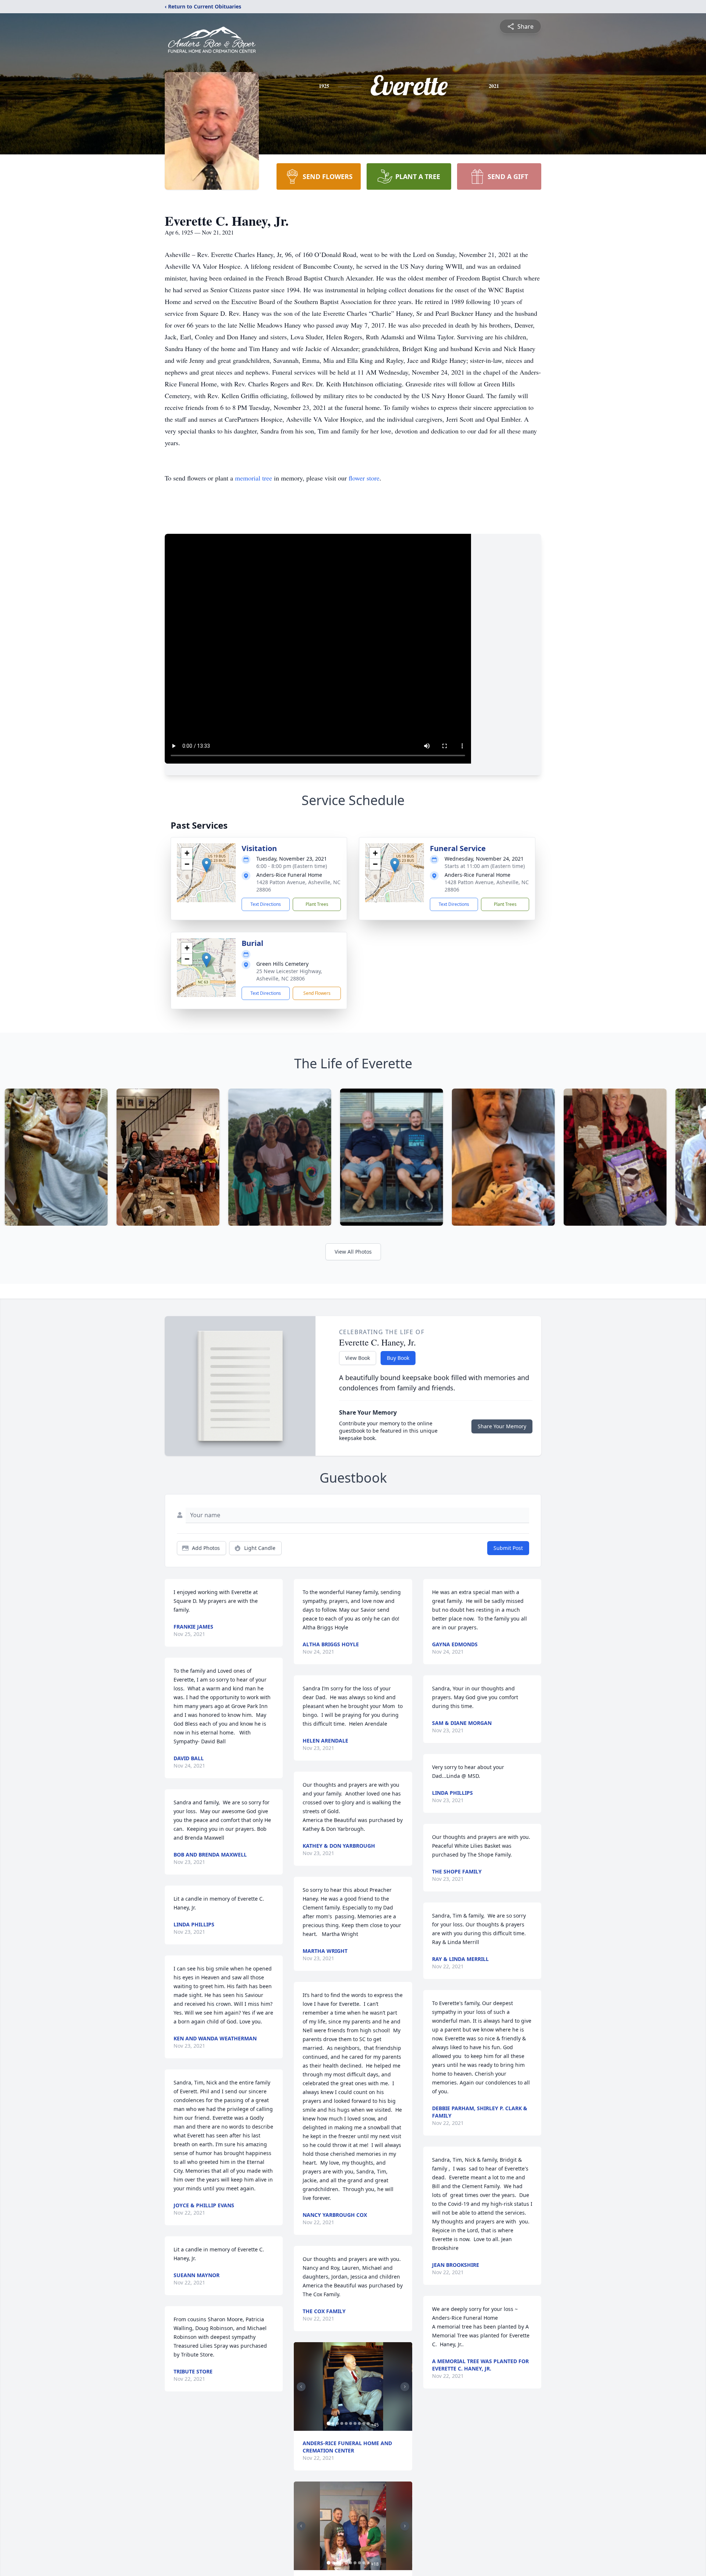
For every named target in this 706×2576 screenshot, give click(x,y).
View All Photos (353, 1252)
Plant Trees (317, 904)
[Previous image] (301, 2387)
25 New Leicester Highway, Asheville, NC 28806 (289, 975)
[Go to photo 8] (359, 2423)
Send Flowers (317, 993)
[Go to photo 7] (355, 2423)
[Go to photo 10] (368, 2423)
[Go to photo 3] (337, 2423)
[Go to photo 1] (328, 2423)
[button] (206, 865)
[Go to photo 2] (333, 2423)
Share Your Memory (502, 1426)
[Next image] (405, 2387)
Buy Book (398, 1358)
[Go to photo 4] (342, 2423)
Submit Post (508, 1548)
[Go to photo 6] (350, 2423)
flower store (364, 478)
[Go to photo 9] (364, 2423)
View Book (358, 1358)
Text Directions (266, 904)
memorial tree (254, 478)
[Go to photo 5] (346, 2423)
